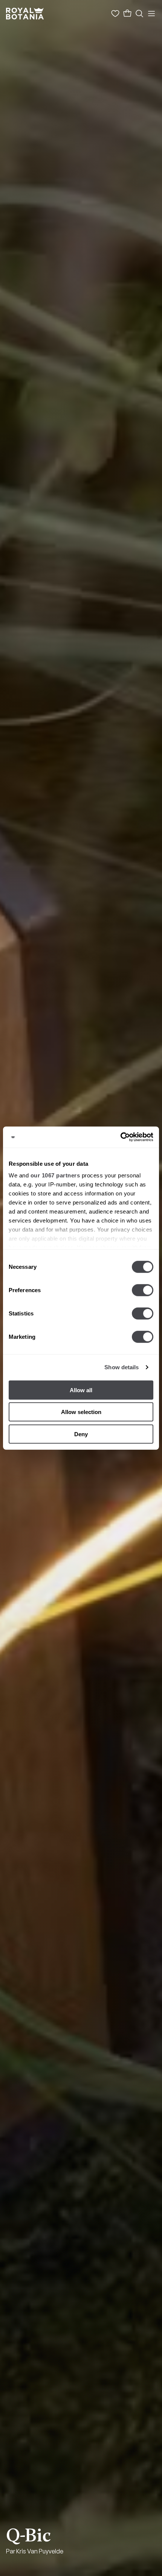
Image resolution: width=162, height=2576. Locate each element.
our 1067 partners (55, 1175)
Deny (81, 1434)
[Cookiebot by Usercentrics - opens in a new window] (120, 1137)
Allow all (81, 1390)
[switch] (143, 1290)
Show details (121, 1367)
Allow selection (81, 1412)
